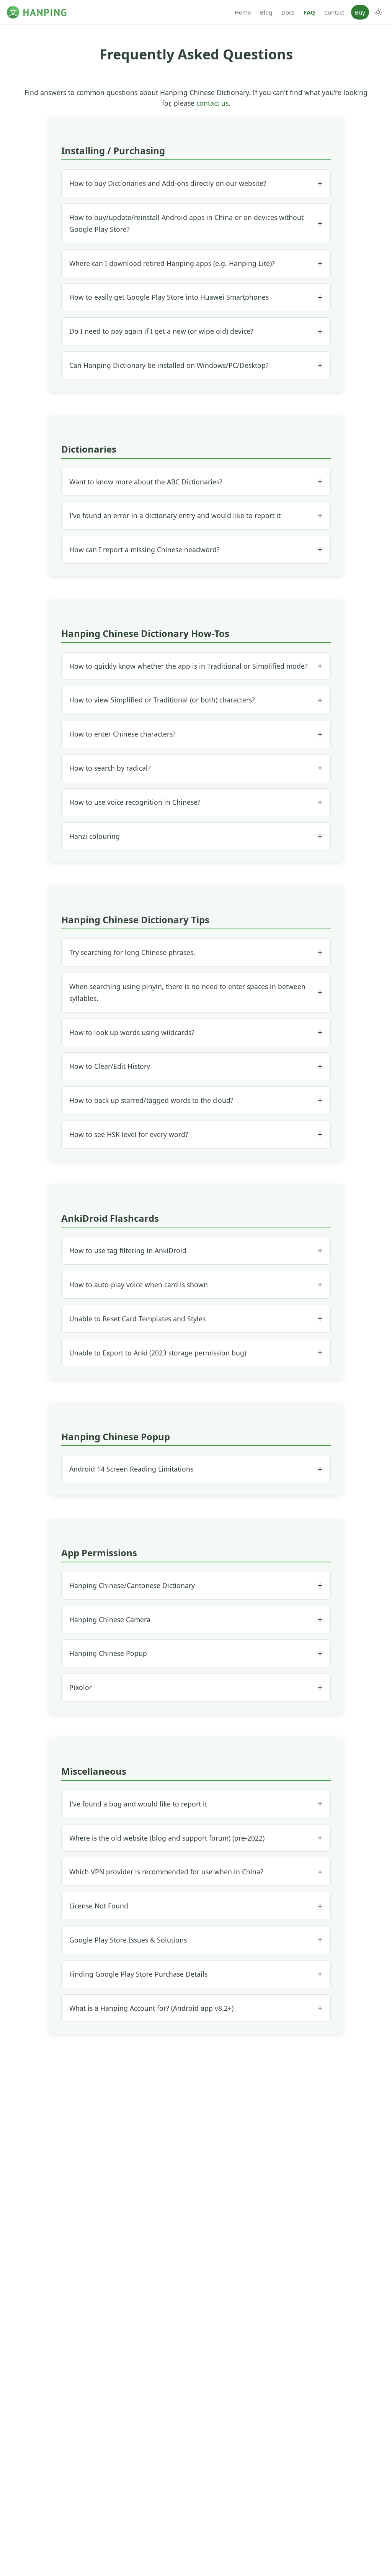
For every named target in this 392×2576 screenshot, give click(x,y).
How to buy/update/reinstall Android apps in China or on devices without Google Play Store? (186, 223)
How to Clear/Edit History (110, 1066)
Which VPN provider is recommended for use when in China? (166, 1872)
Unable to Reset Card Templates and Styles (137, 1319)
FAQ (309, 12)
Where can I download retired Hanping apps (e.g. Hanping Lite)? (172, 263)
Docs (288, 12)
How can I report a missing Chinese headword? (145, 550)
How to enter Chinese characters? (122, 734)
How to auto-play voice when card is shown (139, 1285)
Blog (266, 12)
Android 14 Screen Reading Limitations (131, 1469)
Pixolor (81, 1687)
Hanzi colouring (95, 836)
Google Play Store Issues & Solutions (128, 1940)
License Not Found (99, 1906)
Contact (334, 12)
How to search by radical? (110, 768)
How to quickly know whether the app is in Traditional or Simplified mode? (189, 666)
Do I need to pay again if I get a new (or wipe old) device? (161, 331)
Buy (360, 12)
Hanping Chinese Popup (108, 1653)
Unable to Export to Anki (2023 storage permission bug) (158, 1353)
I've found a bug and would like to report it (138, 1804)
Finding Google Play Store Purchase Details (138, 1974)
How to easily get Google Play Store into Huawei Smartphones (169, 297)
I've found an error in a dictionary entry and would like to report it (175, 515)
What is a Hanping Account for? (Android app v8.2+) (151, 2008)
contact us (212, 103)
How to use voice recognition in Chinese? (135, 802)
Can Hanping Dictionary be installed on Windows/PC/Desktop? (169, 365)
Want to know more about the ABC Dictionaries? (146, 482)
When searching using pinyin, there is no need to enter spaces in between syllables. (187, 992)
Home (243, 12)
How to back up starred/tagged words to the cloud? (151, 1100)
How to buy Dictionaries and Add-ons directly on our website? (168, 183)
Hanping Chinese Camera (110, 1619)
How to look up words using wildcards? (132, 1032)
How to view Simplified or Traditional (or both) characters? (162, 700)
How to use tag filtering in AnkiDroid (128, 1250)
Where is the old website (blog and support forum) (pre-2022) (167, 1838)
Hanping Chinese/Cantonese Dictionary (132, 1585)
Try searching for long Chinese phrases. (132, 952)
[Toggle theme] (378, 12)
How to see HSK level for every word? (129, 1134)
